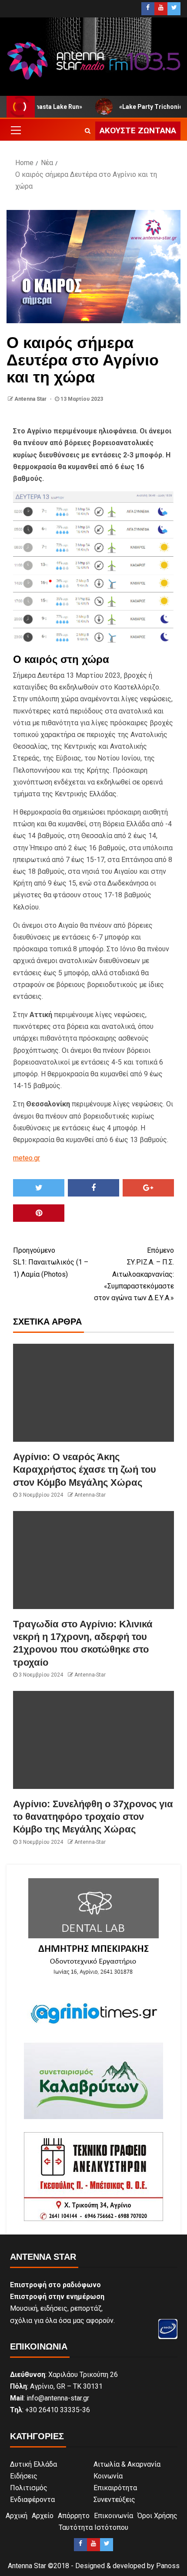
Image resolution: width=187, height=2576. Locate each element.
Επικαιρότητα (115, 2488)
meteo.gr (27, 1158)
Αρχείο (43, 2516)
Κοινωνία (108, 2476)
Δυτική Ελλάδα (33, 2464)
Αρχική (17, 2516)
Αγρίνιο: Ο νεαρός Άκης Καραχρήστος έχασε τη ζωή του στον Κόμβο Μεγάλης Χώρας (85, 1470)
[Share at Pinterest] (39, 1213)
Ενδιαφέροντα (32, 2500)
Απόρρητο (74, 2516)
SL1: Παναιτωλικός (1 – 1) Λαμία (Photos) (51, 1262)
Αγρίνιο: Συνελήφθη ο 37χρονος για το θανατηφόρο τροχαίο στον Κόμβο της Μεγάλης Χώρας (93, 1817)
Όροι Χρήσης (157, 2516)
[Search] (88, 131)
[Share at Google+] (148, 1188)
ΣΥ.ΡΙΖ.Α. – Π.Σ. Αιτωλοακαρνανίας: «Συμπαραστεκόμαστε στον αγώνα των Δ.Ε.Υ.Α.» (134, 1274)
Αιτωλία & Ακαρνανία (127, 2464)
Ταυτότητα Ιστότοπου (93, 2527)
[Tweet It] (39, 1188)
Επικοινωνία (114, 2516)
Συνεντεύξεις (114, 2500)
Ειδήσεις (24, 2476)
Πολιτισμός (29, 2488)
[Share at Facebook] (93, 1188)
